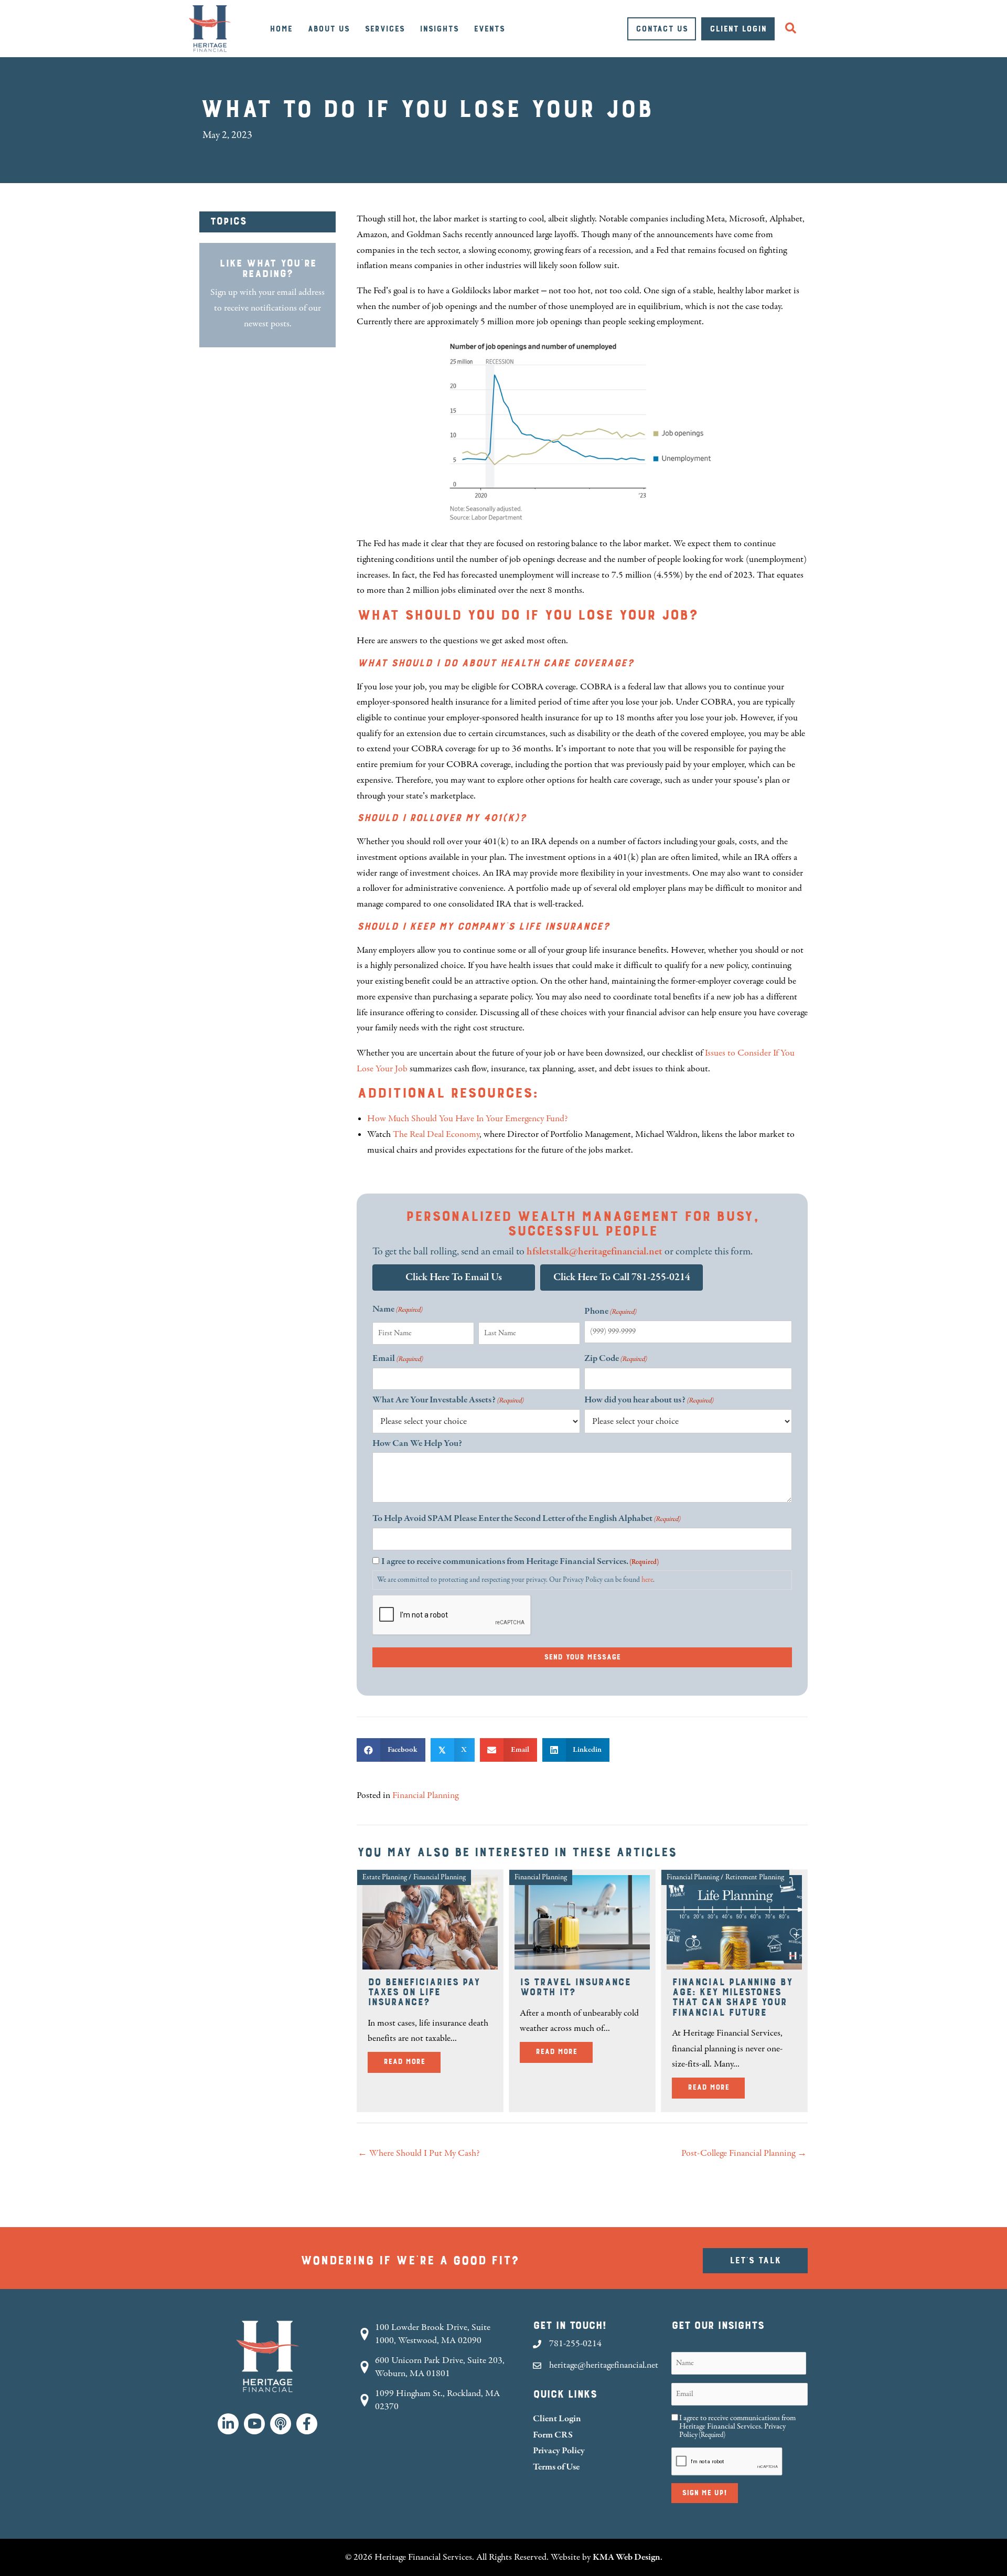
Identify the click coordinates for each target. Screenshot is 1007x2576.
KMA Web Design (626, 2557)
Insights (439, 29)
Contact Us (662, 29)
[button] (793, 29)
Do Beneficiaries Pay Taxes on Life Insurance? (424, 1992)
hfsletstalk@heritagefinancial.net (594, 1252)
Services (384, 29)
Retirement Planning (755, 1877)
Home (281, 29)
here (647, 1580)
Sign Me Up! (705, 2493)
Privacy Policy (559, 2450)
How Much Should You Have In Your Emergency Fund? (468, 1119)
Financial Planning (425, 1795)
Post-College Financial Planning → (744, 2153)
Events (489, 29)
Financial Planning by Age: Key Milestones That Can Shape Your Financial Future (732, 1997)
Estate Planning (385, 1877)
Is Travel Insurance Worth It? (575, 1987)
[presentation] (452, 1615)
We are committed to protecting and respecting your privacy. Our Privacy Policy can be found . (516, 1580)
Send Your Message (582, 1657)
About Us (328, 29)
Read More (412, 2062)
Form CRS (553, 2435)
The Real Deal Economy (436, 1134)
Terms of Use (556, 2467)
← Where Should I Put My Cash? (419, 2153)
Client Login (738, 29)
